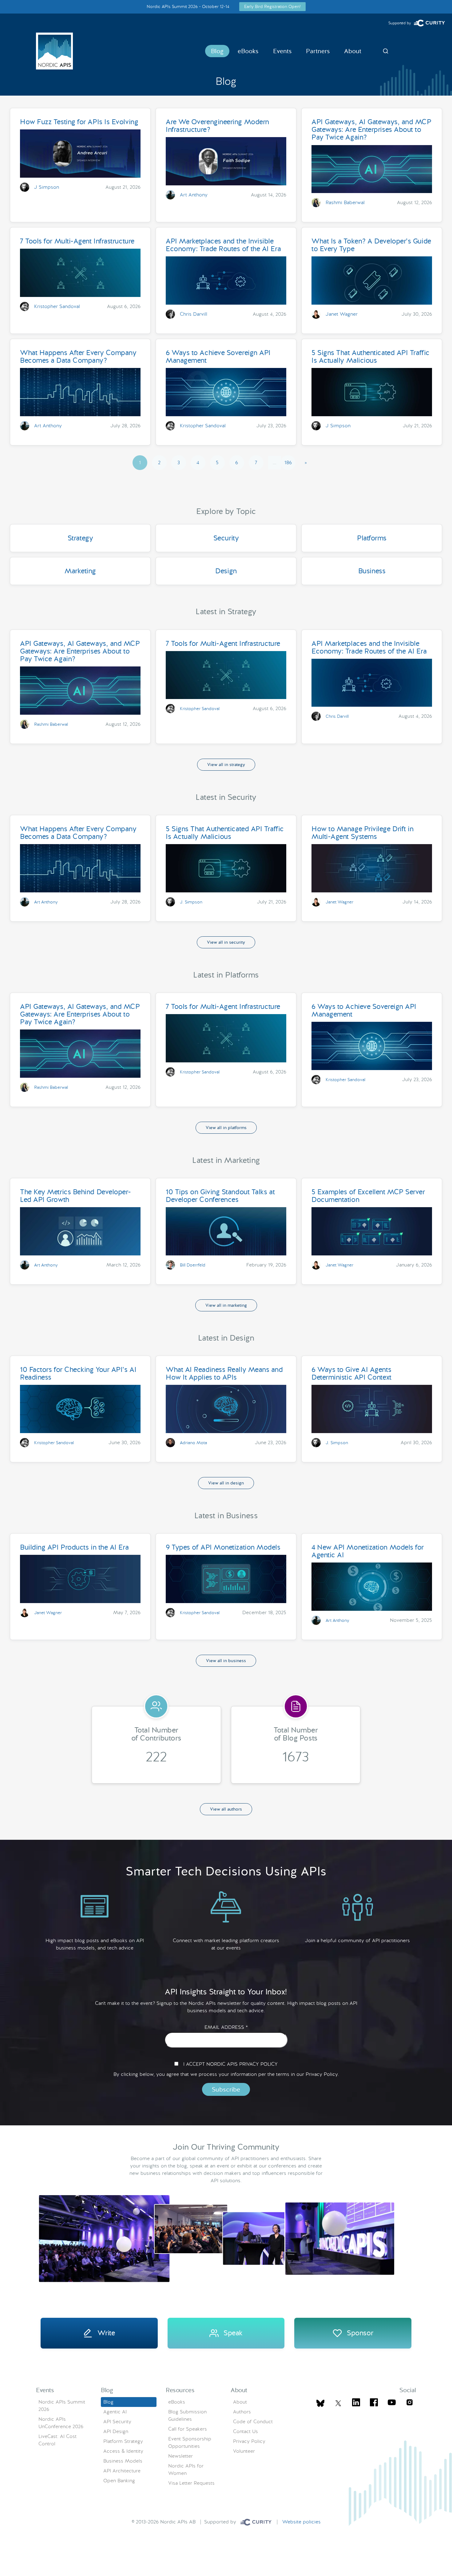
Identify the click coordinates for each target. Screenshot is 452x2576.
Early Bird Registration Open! (272, 6)
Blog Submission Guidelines (187, 2415)
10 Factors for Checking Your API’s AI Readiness (78, 1373)
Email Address (226, 2027)
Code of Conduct (253, 2422)
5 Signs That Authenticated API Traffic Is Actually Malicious (371, 356)
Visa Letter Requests (191, 2483)
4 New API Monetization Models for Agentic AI (368, 1551)
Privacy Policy (249, 2441)
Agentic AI (115, 2412)
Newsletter (180, 2456)
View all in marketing (226, 1305)
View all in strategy (226, 765)
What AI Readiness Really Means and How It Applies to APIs (224, 1373)
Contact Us (246, 2431)
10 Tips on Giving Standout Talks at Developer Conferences (220, 1196)
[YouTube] (392, 2403)
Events (282, 51)
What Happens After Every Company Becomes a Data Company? (78, 356)
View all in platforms (226, 1128)
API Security (117, 2422)
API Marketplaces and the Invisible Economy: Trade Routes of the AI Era (223, 245)
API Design (116, 2431)
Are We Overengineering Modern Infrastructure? (217, 126)
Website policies (301, 2522)
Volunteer (244, 2451)
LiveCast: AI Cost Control (57, 2440)
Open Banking (119, 2481)
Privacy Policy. (322, 2074)
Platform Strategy (123, 2441)
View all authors (226, 1809)
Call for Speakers (188, 2429)
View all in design (226, 1483)
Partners (318, 51)
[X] (320, 2403)
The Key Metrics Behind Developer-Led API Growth (75, 1196)
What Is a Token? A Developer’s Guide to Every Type (371, 245)
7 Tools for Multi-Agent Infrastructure (77, 241)
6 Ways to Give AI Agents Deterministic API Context (351, 1373)
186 (288, 462)
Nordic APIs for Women (186, 2469)
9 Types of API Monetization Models (223, 1547)
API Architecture (122, 2471)
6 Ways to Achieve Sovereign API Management (218, 356)
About (353, 51)
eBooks (248, 51)
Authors (242, 2412)
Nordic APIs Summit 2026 (62, 2406)
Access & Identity (123, 2451)
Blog (217, 51)
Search (386, 51)
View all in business (226, 1661)
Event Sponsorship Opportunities (190, 2442)
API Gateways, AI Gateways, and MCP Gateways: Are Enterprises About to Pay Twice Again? (371, 129)
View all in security (226, 942)
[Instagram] (410, 2403)
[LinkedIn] (356, 2403)
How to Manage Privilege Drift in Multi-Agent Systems (362, 833)
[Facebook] (374, 2403)
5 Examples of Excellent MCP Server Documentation (368, 1196)
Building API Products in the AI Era (74, 1547)
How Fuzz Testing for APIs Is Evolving (79, 122)
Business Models (123, 2461)
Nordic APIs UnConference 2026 (61, 2423)
